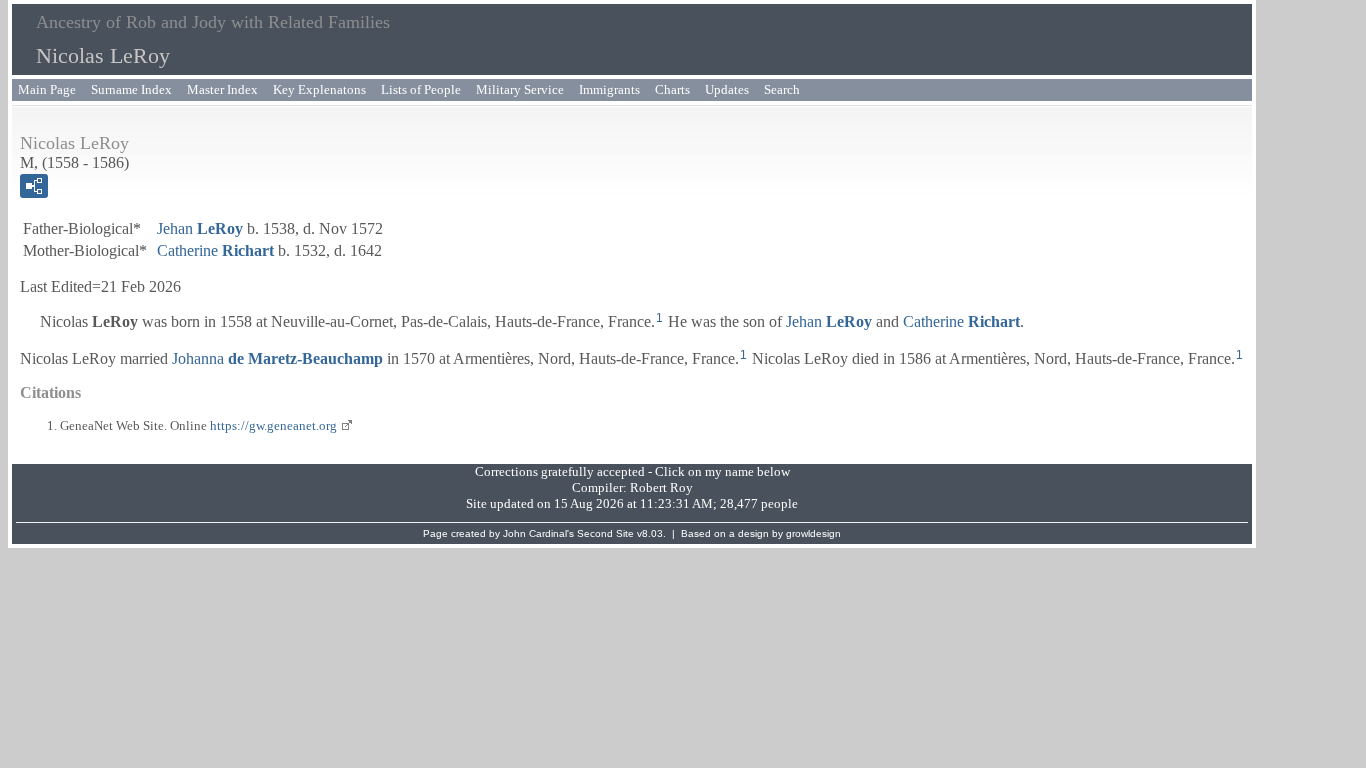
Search (782, 89)
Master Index (222, 89)
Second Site (605, 533)
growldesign (813, 533)
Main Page (47, 89)
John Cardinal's (538, 533)
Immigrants (609, 89)
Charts (672, 89)
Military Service (520, 89)
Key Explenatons (319, 89)
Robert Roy (661, 487)
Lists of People (421, 89)
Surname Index (131, 89)
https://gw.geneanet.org (273, 425)
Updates (727, 89)
